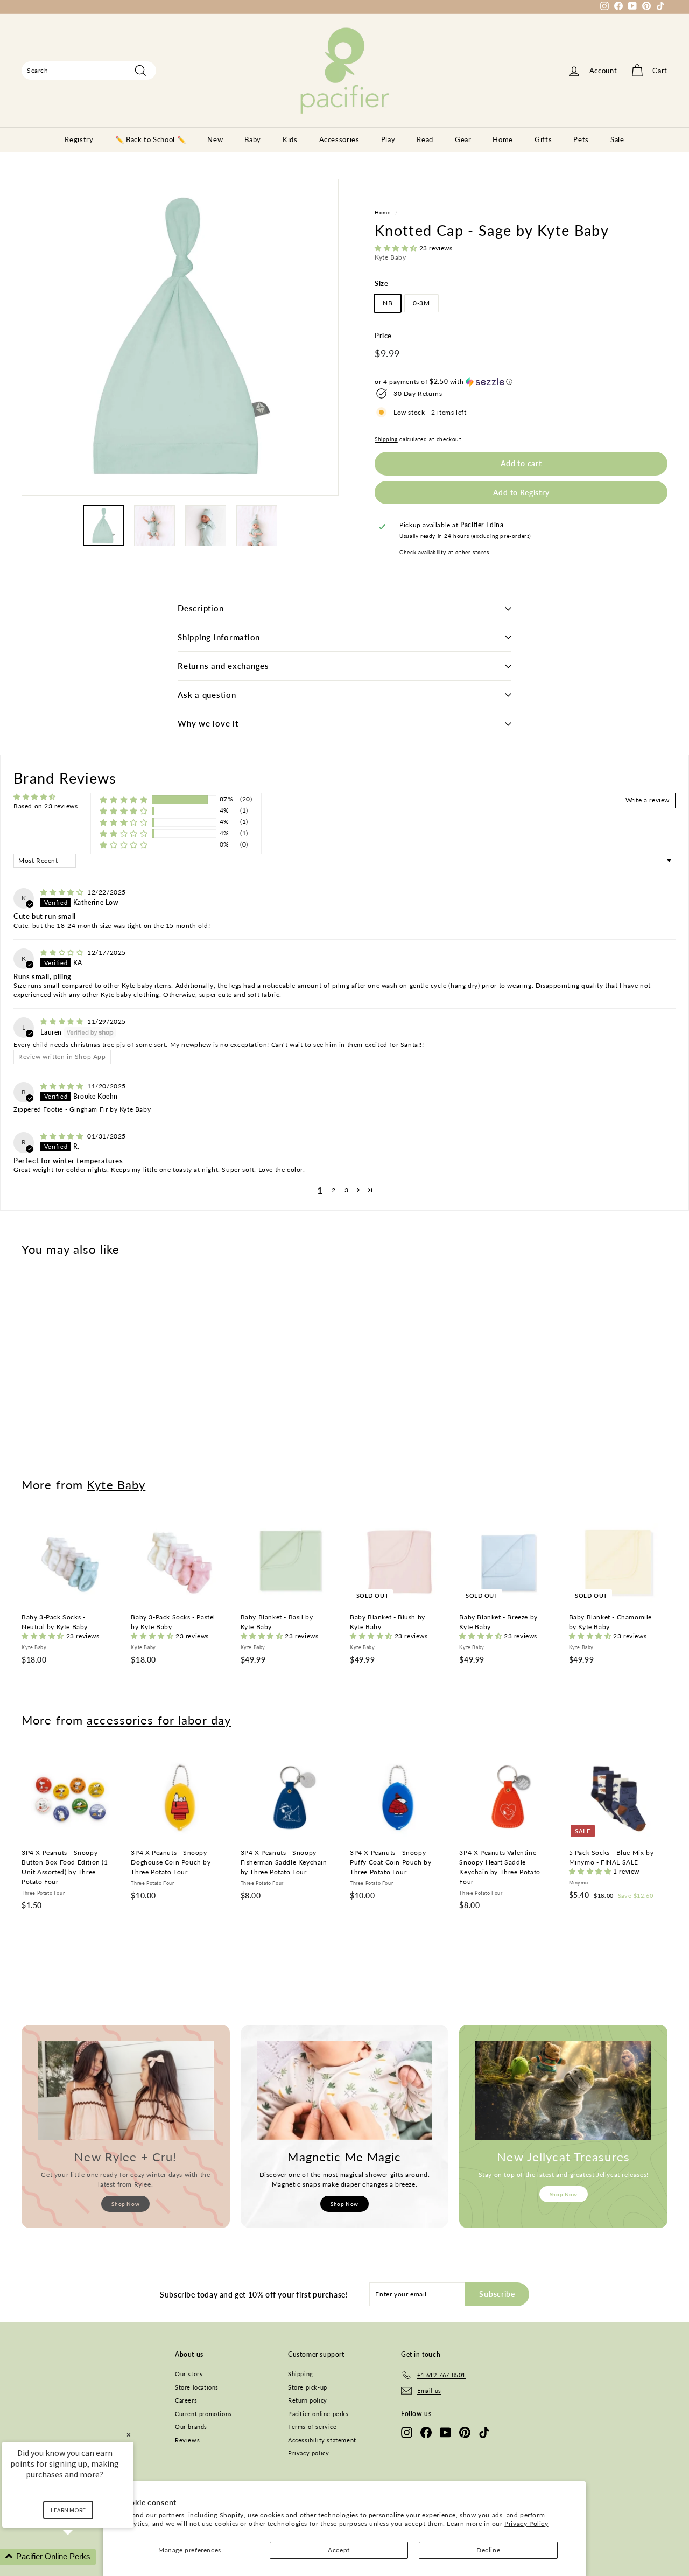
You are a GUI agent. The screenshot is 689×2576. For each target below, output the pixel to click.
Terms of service (312, 2427)
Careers (186, 2400)
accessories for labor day (159, 1720)
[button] (397, 248)
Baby (253, 139)
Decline (488, 2550)
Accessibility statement (322, 2440)
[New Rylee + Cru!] (126, 2090)
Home (503, 139)
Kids (290, 139)
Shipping (386, 439)
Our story (189, 2374)
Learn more (68, 2510)
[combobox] (89, 71)
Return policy (308, 2400)
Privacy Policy (526, 2523)
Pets (581, 139)
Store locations (197, 2387)
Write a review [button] (648, 800)
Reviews (187, 2440)
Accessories (339, 139)
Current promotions (203, 2414)
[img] (63, 892)
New (215, 139)
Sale (617, 139)
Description (201, 608)
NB (388, 303)
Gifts (543, 139)
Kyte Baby (390, 257)
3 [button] (347, 1190)
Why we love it (208, 723)
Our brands (191, 2427)
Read (425, 139)
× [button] (129, 2435)
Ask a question (207, 695)
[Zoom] (180, 337)
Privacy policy (308, 2453)
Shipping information (219, 637)
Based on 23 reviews (45, 806)
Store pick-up (308, 2387)
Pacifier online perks (318, 2414)
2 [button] (334, 1190)
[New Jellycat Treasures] (563, 2090)
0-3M (421, 303)
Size (381, 283)
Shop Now (125, 2204)
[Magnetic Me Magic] (345, 2090)
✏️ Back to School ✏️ (151, 139)
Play (388, 139)
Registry (79, 139)
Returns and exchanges (223, 666)
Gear (463, 139)
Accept (339, 2550)
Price (383, 336)
